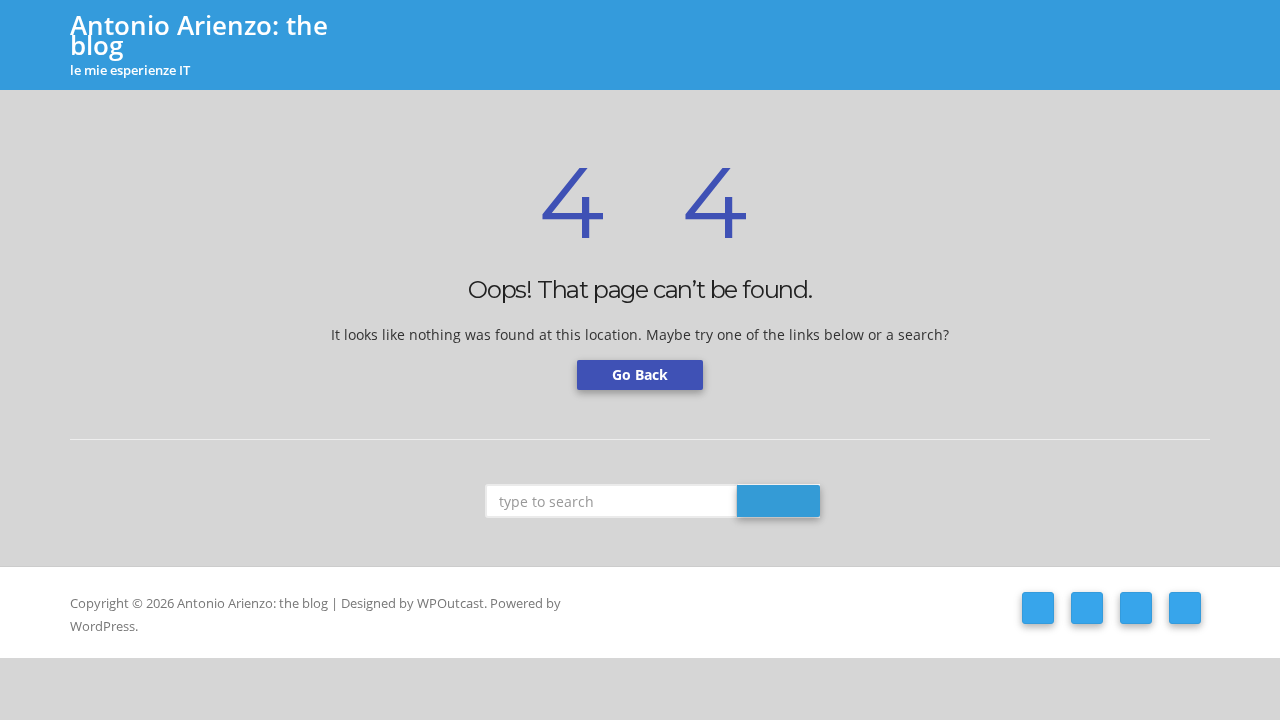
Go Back (640, 374)
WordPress (102, 626)
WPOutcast (450, 603)
